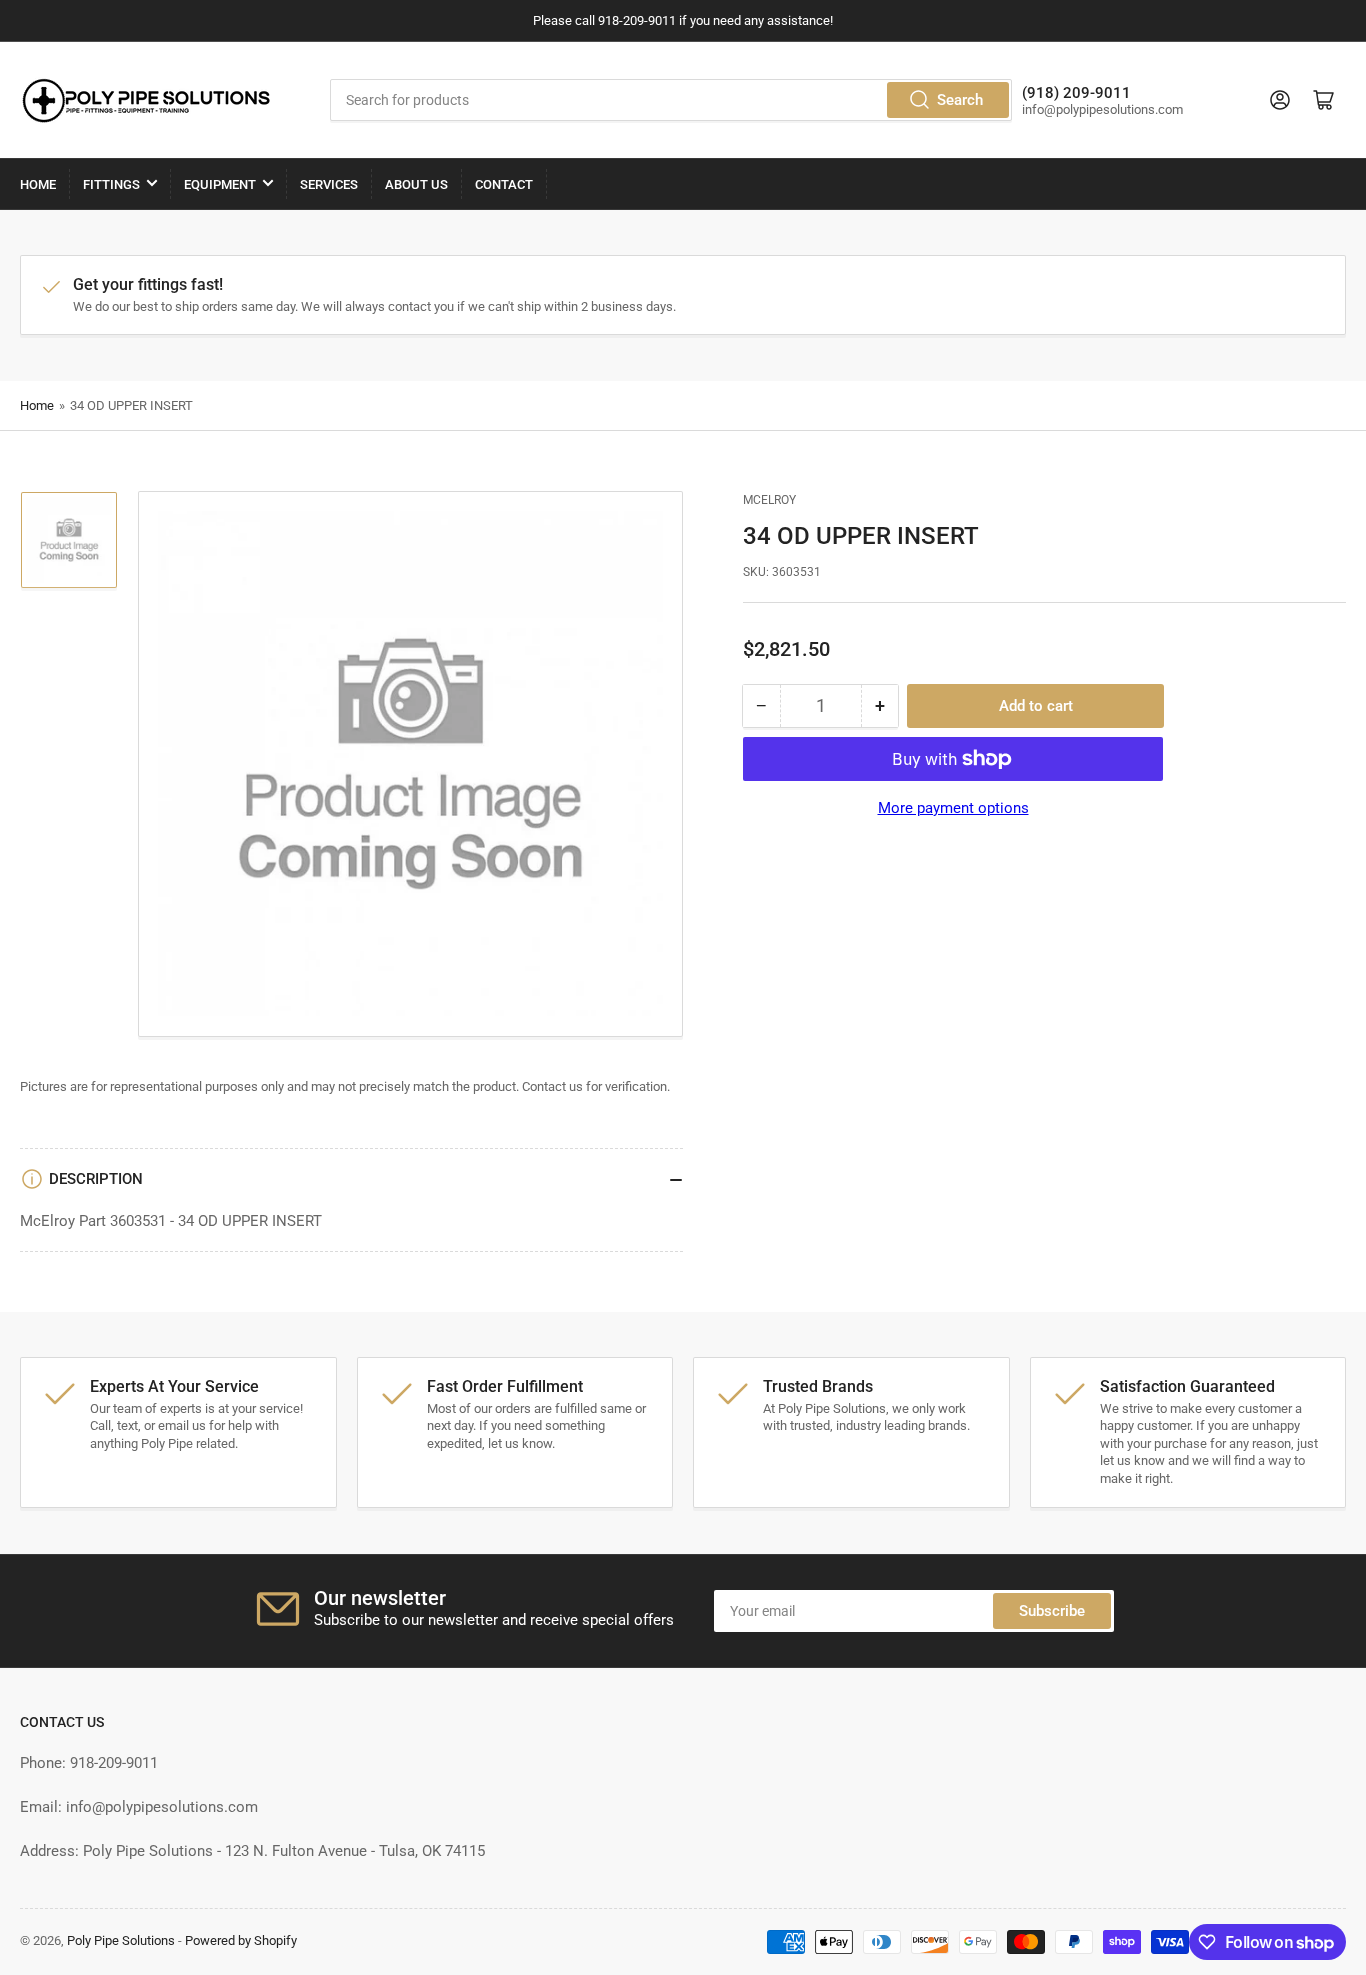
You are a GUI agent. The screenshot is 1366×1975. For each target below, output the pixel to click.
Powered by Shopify (241, 1940)
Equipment (220, 184)
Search (960, 100)
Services (329, 184)
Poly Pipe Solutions (121, 1940)
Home (38, 184)
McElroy (769, 500)
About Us (416, 184)
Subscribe (1052, 1611)
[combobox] (670, 100)
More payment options (953, 808)
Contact (504, 184)
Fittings (111, 184)
